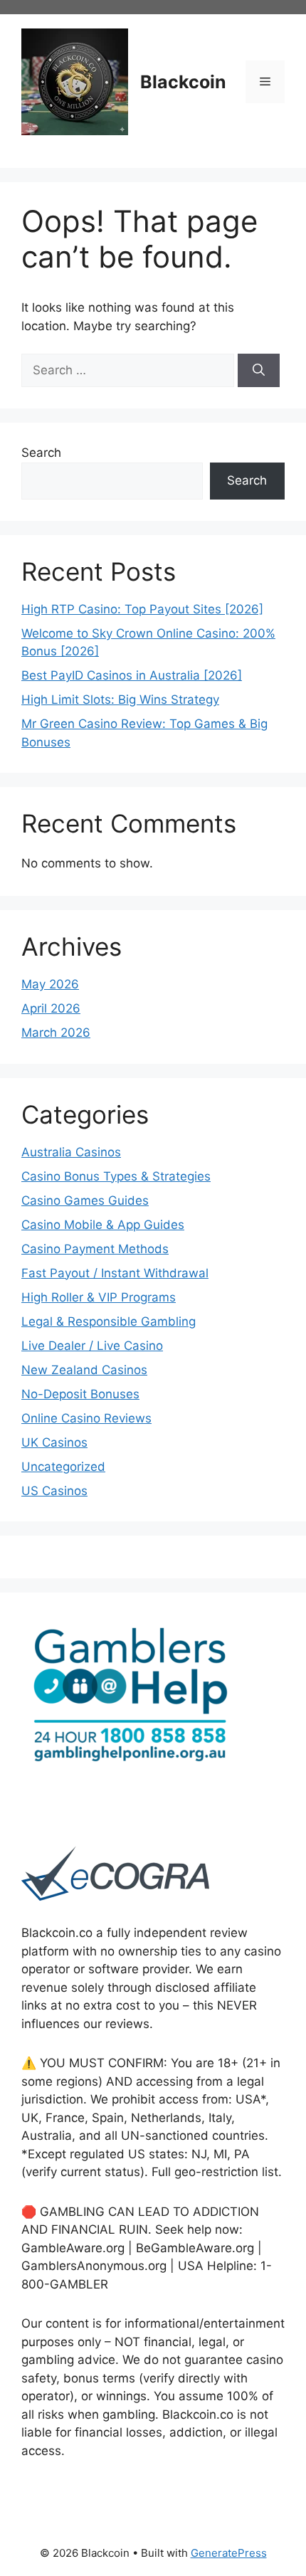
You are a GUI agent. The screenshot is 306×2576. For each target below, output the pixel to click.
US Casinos (54, 1491)
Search (41, 453)
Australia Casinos (71, 1152)
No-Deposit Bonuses (80, 1394)
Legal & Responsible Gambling (109, 1321)
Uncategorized (63, 1467)
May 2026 (50, 984)
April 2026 (51, 1008)
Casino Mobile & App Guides (103, 1225)
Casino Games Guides (85, 1200)
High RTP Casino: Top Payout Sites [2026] (142, 609)
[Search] (259, 371)
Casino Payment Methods (95, 1249)
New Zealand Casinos (84, 1370)
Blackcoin (183, 82)
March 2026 (56, 1033)
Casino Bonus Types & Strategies (116, 1176)
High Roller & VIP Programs (99, 1297)
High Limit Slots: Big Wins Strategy (120, 700)
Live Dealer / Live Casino (92, 1346)
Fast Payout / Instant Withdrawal (115, 1273)
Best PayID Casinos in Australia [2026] (132, 675)
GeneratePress (229, 2553)
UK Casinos (54, 1442)
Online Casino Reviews (86, 1418)
